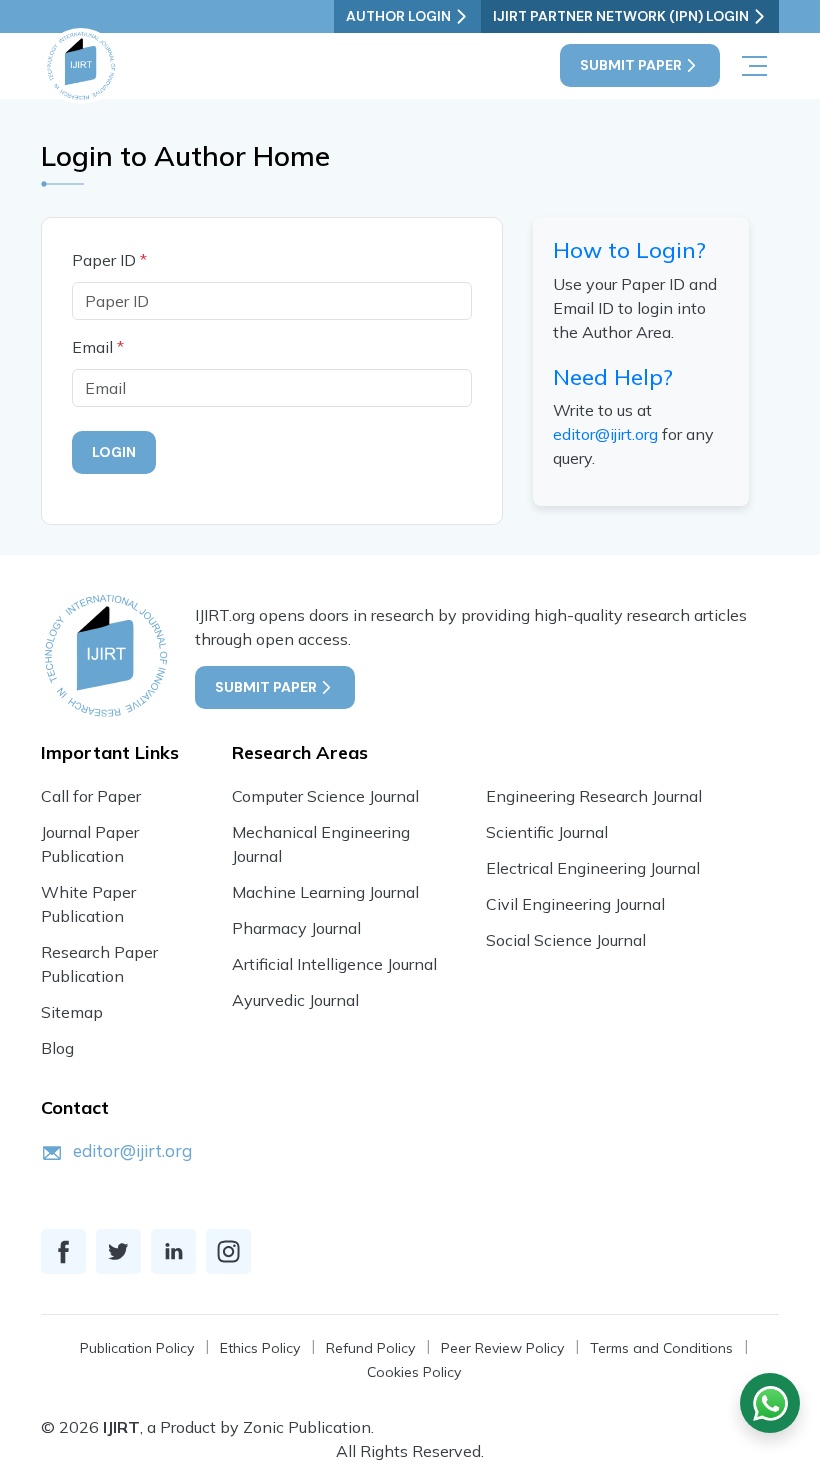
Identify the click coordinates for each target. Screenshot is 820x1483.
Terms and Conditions (661, 1348)
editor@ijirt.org (605, 434)
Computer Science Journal (325, 796)
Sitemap (72, 1012)
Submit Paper (631, 65)
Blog (57, 1048)
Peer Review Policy (502, 1348)
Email (98, 347)
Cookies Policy (414, 1372)
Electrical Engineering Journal (593, 868)
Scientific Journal (547, 832)
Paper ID (109, 260)
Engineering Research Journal (594, 796)
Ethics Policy (260, 1348)
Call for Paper (91, 796)
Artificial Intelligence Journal (334, 964)
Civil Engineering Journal (575, 904)
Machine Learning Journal (325, 892)
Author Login (398, 16)
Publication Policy (137, 1348)
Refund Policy (370, 1348)
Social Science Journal (566, 940)
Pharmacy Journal (296, 928)
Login (114, 452)
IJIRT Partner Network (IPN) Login (621, 16)
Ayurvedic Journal (295, 1000)
